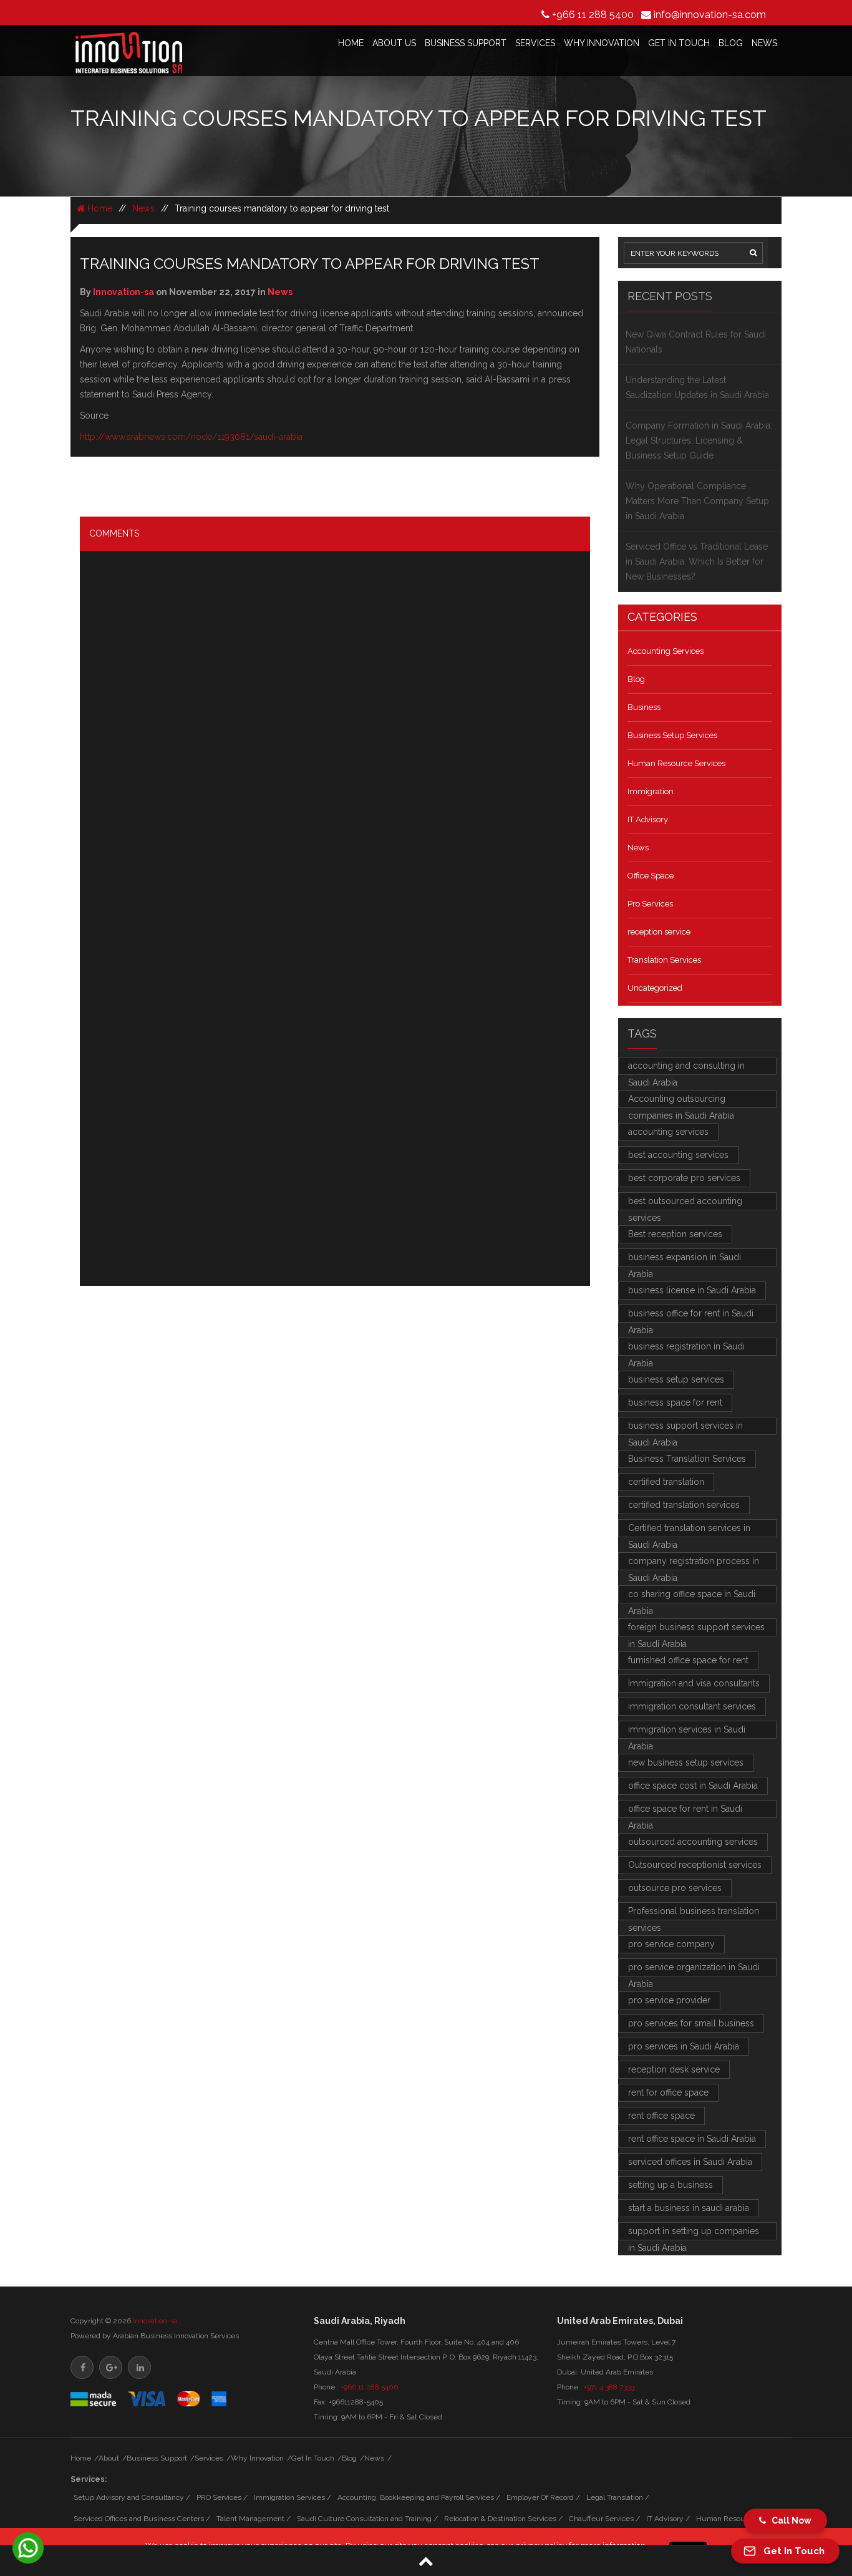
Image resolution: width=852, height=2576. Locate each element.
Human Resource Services (676, 763)
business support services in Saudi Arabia (685, 1428)
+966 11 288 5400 (593, 15)
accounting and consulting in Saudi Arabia (686, 1068)
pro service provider (669, 2000)
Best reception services (675, 1234)
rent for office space (668, 2092)
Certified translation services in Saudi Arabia (689, 1530)
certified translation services (684, 1505)
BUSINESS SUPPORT (466, 43)
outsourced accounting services (693, 1842)
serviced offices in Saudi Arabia (690, 2162)
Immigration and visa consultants (694, 1683)
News (143, 208)
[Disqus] (335, 747)
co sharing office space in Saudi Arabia (692, 1596)
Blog (636, 679)
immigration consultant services (692, 1706)
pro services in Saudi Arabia (684, 2046)
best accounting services (678, 1155)
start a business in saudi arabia (689, 2208)
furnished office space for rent (688, 1660)
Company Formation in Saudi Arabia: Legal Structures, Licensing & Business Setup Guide (699, 440)
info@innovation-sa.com (710, 15)
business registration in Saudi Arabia (686, 1349)
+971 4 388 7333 (609, 2387)
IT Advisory (648, 819)
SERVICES (535, 43)
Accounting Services (666, 651)
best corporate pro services (684, 1178)
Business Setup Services (672, 735)
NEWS (764, 43)
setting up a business (670, 2185)
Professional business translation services (694, 1913)
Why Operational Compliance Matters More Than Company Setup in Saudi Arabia (697, 501)
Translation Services (664, 960)
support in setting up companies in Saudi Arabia (694, 2233)
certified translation (666, 1482)
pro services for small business (691, 2023)
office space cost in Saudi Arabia (693, 1786)
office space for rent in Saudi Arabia (685, 1811)
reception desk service (674, 2069)
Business (644, 707)
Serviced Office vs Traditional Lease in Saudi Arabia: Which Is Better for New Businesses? (697, 561)
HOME (351, 43)
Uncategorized (655, 988)
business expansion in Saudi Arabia (685, 1259)
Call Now (789, 2520)
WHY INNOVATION (602, 43)
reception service (659, 932)
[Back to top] (426, 2561)
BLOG (731, 43)
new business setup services (686, 1762)
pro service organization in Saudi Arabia (694, 1969)
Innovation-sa (155, 2321)
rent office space (661, 2116)
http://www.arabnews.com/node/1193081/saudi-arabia (191, 437)
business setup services (676, 1379)
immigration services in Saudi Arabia (687, 1732)
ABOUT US (394, 43)
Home (99, 208)
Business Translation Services (687, 1459)
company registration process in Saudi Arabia (694, 1563)
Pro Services (650, 904)
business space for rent (675, 1402)
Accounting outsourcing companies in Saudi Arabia (681, 1101)
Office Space (651, 876)
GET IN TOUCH (679, 43)
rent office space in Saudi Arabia (692, 2139)
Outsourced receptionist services (695, 1865)
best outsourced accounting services (685, 1203)
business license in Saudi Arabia (692, 1290)
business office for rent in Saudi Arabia (691, 1315)
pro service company (671, 1944)
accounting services (668, 1132)
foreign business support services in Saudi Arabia (696, 1629)
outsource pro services (675, 1888)
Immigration (651, 791)
